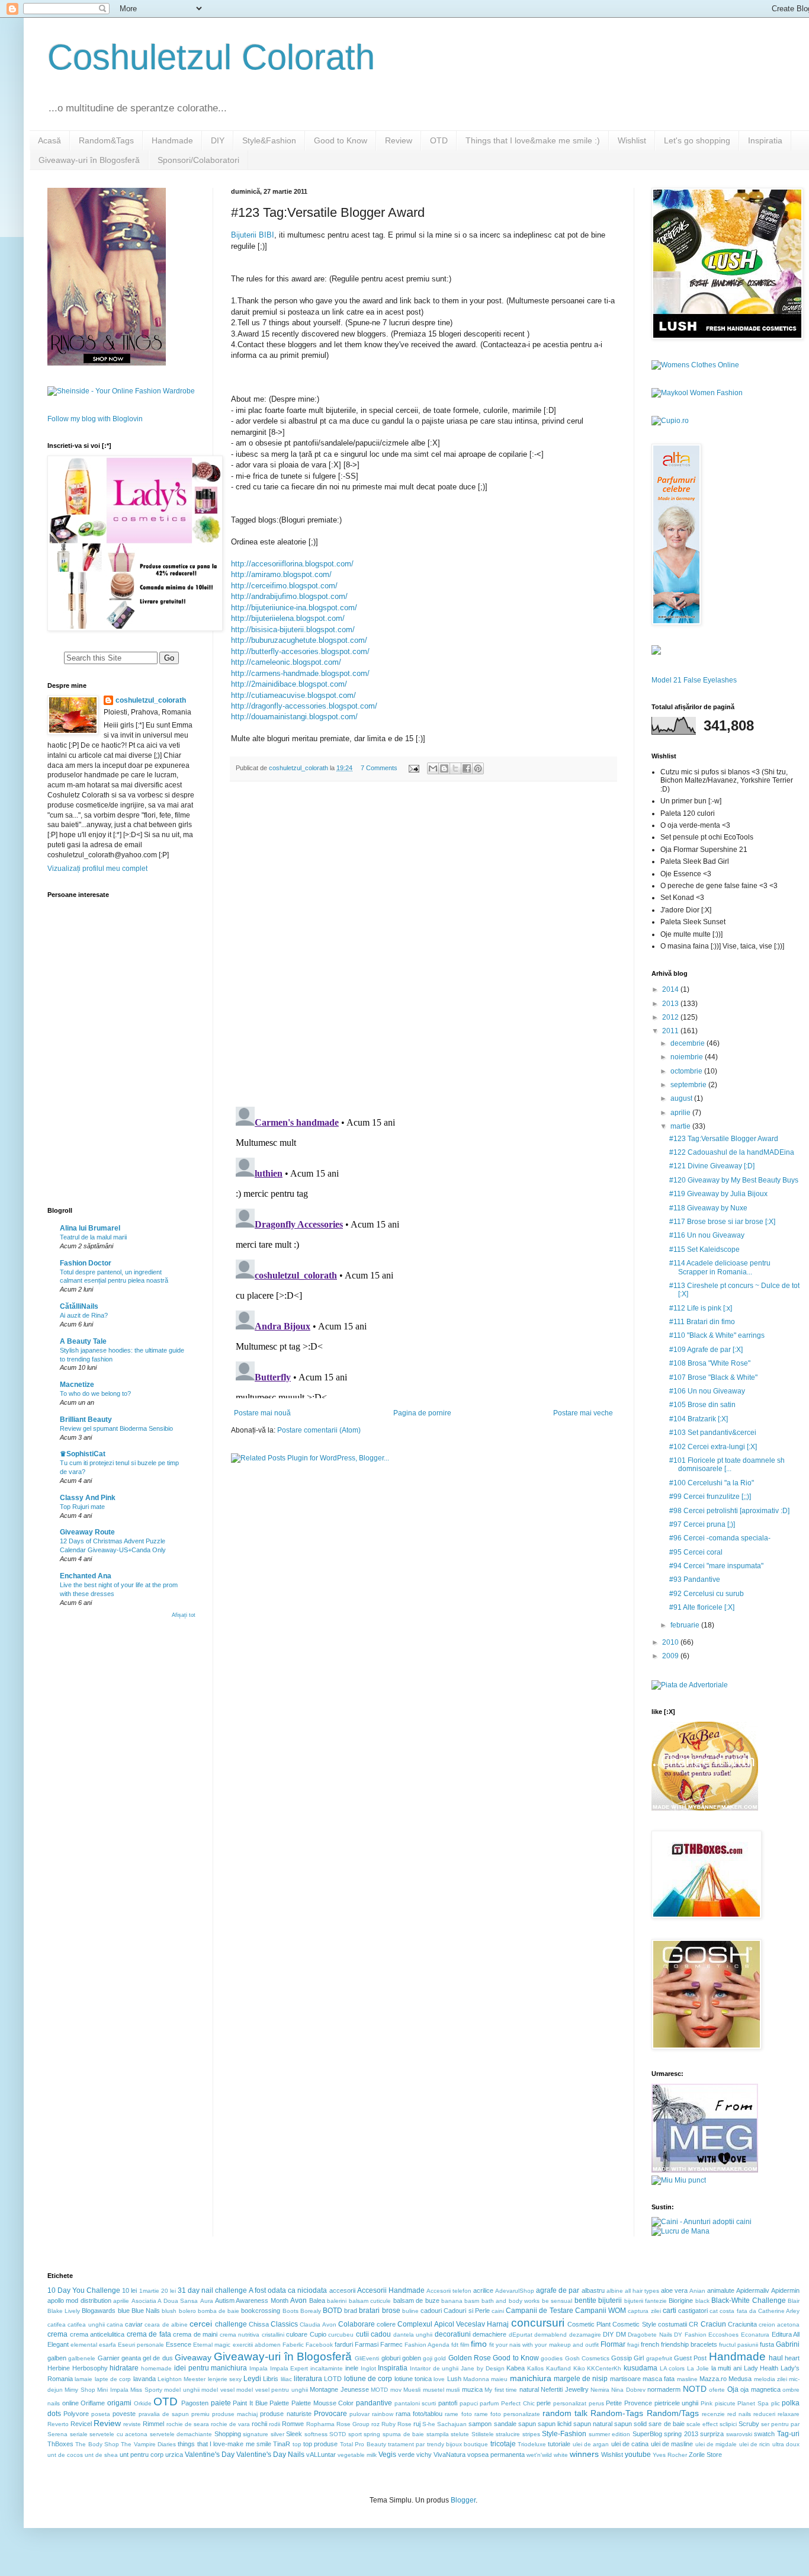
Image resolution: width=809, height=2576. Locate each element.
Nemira (600, 2390)
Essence (179, 2344)
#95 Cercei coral (696, 1552)
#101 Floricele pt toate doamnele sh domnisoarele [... (727, 1465)
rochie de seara (188, 2424)
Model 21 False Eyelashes (694, 680)
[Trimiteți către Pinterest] (478, 768)
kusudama (641, 2368)
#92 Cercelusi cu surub (707, 1594)
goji (428, 2358)
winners (584, 2454)
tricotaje (503, 2444)
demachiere (489, 2334)
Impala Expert (289, 2368)
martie (681, 1126)
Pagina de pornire (422, 1413)
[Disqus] (423, 944)
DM (621, 2334)
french (650, 2344)
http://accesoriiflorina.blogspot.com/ (292, 564)
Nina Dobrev (628, 2390)
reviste (132, 2424)
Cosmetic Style (634, 2324)
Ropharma (320, 2424)
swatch (764, 2434)
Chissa (259, 2324)
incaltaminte (327, 2368)
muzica (472, 2389)
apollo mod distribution (79, 2301)
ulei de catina (630, 2444)
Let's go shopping (697, 140)
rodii (275, 2424)
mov (396, 2390)
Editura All (786, 2334)
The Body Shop (97, 2444)
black (702, 2301)
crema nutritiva (240, 2335)
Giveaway (193, 2357)
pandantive (374, 2403)
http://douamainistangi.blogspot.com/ (294, 717)
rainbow (383, 2414)
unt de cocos (65, 2455)
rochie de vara (230, 2424)
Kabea (516, 2368)
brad (351, 2311)
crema (57, 2334)
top (297, 2444)
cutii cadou (374, 2334)
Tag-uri (788, 2434)
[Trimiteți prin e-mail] (433, 768)
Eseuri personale (141, 2345)
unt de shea (101, 2455)
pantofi (448, 2403)
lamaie (84, 2379)
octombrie (687, 1071)
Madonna (476, 2379)
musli (453, 2390)
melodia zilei (771, 2379)
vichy (424, 2455)
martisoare (625, 2379)
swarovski (739, 2434)
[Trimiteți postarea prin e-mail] (413, 768)
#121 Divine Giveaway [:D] (712, 1166)
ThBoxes (60, 2444)
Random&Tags (106, 140)
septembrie (689, 1085)
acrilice (483, 2290)
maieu (499, 2379)
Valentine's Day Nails (270, 2455)
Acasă (49, 140)
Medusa (740, 2379)
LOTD (333, 2379)
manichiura (531, 2378)
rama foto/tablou (419, 2414)
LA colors (672, 2368)
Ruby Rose (397, 2424)
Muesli (412, 2390)
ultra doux (786, 2444)
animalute (721, 2290)
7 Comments (379, 768)
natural (529, 2389)
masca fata (659, 2379)
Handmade (172, 140)
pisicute (725, 2403)
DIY (218, 140)
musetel (434, 2390)
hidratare (124, 2368)
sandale (505, 2424)
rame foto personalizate (507, 2414)
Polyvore (76, 2414)
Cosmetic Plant (589, 2324)
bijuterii (610, 2301)
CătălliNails (79, 1306)
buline (410, 2311)
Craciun (713, 2324)
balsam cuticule (370, 2301)
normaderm (664, 2389)
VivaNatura (450, 2455)
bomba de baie (219, 2311)
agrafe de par (558, 2290)
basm (472, 2301)
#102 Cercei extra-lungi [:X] (713, 1447)
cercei (201, 2324)
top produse (320, 2444)
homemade (156, 2368)
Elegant (58, 2344)
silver (277, 2434)
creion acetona (779, 2325)
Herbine (59, 2368)
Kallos (535, 2368)
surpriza (712, 2434)
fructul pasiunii (739, 2345)
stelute (460, 2434)
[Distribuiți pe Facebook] (467, 768)
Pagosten (195, 2403)
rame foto (458, 2414)
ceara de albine (166, 2325)
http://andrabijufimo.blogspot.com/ (289, 596)
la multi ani (726, 2368)
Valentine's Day (210, 2455)
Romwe (293, 2424)
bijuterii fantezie (646, 2301)
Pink (707, 2403)
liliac (286, 2379)
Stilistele (483, 2434)
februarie (686, 1625)
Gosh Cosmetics (587, 2358)
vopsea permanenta (496, 2455)
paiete (221, 2403)
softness (316, 2434)
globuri (391, 2358)
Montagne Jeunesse (339, 2389)
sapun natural (593, 2424)
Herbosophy (90, 2368)
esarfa (107, 2345)
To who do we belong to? (95, 1393)
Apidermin (785, 2290)
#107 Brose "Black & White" (713, 1377)
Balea (317, 2301)
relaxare (789, 2414)
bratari (369, 2311)
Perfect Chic (518, 2403)
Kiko (579, 2368)
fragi (633, 2345)
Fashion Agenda (427, 2345)
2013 (671, 1004)
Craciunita (742, 2324)
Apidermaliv (753, 2290)
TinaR (282, 2444)
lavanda (145, 2379)
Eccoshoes (723, 2335)
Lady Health (761, 2368)
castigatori (693, 2311)
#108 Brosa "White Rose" (710, 1363)
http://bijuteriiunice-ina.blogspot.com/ (294, 608)
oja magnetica (760, 2389)
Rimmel (153, 2424)
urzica (174, 2455)
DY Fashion (690, 2335)
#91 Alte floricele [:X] (702, 1607)
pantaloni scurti (415, 2403)
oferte (717, 2390)
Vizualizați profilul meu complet (97, 869)
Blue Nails (146, 2311)
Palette (279, 2403)
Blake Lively (64, 2311)
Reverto (58, 2424)
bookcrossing (261, 2311)
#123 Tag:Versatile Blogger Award (724, 1139)
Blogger (463, 2500)
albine (615, 2291)
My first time (501, 2390)
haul (776, 2358)
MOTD (379, 2390)
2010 (671, 1642)
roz (375, 2424)
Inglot (368, 2368)
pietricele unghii (677, 2403)
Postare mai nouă (262, 1413)
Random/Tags (673, 2413)
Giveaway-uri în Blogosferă (89, 160)
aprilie (681, 1113)
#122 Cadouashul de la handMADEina (732, 1152)
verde (406, 2455)
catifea (57, 2325)
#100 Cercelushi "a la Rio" (712, 1483)
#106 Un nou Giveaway (707, 1391)
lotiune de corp (368, 2379)
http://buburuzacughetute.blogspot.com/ (299, 640)
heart (792, 2358)
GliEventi (367, 2358)
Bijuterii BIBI (253, 235)
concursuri (538, 2323)
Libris (271, 2379)
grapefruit (659, 2358)
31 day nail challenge (212, 2290)
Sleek (294, 2434)
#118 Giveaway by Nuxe (708, 1208)
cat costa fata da (733, 2311)
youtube (638, 2455)
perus (596, 2403)
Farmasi (367, 2344)
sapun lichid (555, 2424)
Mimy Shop (80, 2390)
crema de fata (149, 2334)
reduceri (764, 2414)
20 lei (168, 2291)
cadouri (431, 2311)
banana (452, 2301)
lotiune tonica (413, 2379)
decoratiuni (453, 2334)
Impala (259, 2368)
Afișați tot (184, 1615)
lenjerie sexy (225, 2379)
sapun (527, 2424)
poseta (101, 2414)
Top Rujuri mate (82, 1507)
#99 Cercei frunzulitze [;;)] (710, 1497)
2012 (671, 1017)
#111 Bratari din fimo (702, 1322)
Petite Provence (629, 2403)
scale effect (702, 2424)
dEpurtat (521, 2335)
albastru (593, 2290)
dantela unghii (413, 2335)
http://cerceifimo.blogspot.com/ (284, 586)
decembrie (688, 1043)
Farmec (391, 2344)
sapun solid (630, 2424)
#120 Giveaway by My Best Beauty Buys (734, 1180)
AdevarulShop (515, 2291)
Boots (290, 2311)
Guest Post (690, 2358)
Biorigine (681, 2301)
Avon (298, 2301)
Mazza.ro (713, 2379)
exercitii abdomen (257, 2345)
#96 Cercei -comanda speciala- (720, 1538)
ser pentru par (780, 2424)
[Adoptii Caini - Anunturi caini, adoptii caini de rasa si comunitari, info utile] (702, 2222)
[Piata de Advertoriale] (690, 1685)
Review (399, 140)
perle (544, 2403)
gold (440, 2358)
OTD (439, 140)
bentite (585, 2301)
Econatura (755, 2335)
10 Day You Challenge (84, 2290)
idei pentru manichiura (211, 2368)
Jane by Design (482, 2368)
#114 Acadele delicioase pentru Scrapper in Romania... (720, 1267)
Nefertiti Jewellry (564, 2389)
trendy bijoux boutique (458, 2444)
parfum (489, 2403)
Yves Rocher (670, 2455)
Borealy (311, 2311)
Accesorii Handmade (391, 2290)
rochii (259, 2424)
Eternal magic (212, 2345)
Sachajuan (452, 2424)
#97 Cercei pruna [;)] (702, 1524)
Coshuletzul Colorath (211, 57)
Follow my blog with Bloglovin (95, 419)
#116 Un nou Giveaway (707, 1235)
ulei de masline (672, 2444)
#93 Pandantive (695, 1579)
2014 (671, 989)
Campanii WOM (601, 2311)
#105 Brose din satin (702, 1405)
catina (115, 2325)
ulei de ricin (755, 2444)
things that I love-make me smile (224, 2444)
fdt (455, 2345)
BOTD (333, 2311)
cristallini (273, 2335)
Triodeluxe (532, 2444)
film (465, 2345)
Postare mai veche (583, 1413)
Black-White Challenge (748, 2301)
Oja (733, 2389)
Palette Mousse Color (322, 2403)
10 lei (129, 2290)
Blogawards (99, 2311)
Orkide (143, 2403)
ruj (417, 2424)
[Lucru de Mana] (680, 2231)
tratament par (406, 2444)
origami (119, 2403)
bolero (187, 2311)
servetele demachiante (181, 2434)
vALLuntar (321, 2455)
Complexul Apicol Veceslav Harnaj (453, 2324)
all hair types (642, 2291)
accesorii (342, 2290)
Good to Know (341, 140)
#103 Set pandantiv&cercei (713, 1433)
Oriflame (93, 2403)
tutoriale (559, 2444)
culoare (297, 2334)
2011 (671, 1031)
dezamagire (585, 2335)
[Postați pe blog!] (444, 768)
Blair (794, 2301)
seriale (79, 2434)
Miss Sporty (146, 2390)
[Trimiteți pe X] (455, 768)
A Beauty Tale (83, 1341)
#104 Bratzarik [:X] (699, 1419)
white (561, 2455)
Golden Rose (470, 2358)
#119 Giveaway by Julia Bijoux (718, 1194)
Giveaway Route (87, 1532)
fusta (767, 2344)
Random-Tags (617, 2413)
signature (256, 2434)
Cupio (318, 2334)
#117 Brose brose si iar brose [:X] (722, 1222)
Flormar (613, 2344)
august (682, 1098)
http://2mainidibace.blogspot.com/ (289, 684)
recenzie (713, 2414)
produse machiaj (235, 2414)
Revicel (81, 2424)
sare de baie (666, 2424)
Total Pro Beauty (363, 2444)
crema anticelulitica (97, 2334)
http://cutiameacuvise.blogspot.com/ (293, 695)
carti (670, 2311)
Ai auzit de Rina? (84, 1315)
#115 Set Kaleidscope (704, 1249)
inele (352, 2368)
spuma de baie (403, 2434)
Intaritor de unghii (434, 2368)
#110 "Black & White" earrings (717, 1335)
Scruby (749, 2424)
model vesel (218, 2390)
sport (355, 2434)
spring (372, 2434)
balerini (337, 2301)
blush (169, 2311)
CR (694, 2324)
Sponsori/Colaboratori (198, 160)
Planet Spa (753, 2403)
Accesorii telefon (449, 2291)
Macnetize (77, 1385)
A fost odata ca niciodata (288, 2290)
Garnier (109, 2358)
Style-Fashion (564, 2434)
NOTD (695, 2389)
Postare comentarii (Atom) (319, 1430)
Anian (697, 2291)
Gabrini (788, 2344)
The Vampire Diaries (148, 2444)
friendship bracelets (689, 2344)
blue (124, 2311)
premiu (200, 2414)
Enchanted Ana (86, 1576)
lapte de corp (113, 2379)
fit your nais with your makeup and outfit (544, 2345)
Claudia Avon (318, 2325)
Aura (207, 2301)
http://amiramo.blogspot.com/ (281, 574)
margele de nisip (581, 2379)
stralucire (508, 2434)
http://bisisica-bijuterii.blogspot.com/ (293, 629)
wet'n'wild (539, 2455)
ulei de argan (591, 2444)
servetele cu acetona (118, 2434)
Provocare (330, 2414)
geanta (131, 2358)
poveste (124, 2414)
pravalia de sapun (164, 2414)
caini (498, 2311)
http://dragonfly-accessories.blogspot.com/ (304, 706)
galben (57, 2358)
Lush (454, 2379)
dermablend (550, 2335)
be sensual (557, 2301)
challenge (231, 2324)
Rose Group (353, 2424)
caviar (134, 2324)
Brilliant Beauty (86, 1420)
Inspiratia (765, 140)
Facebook (319, 2345)
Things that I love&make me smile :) (533, 140)
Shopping (228, 2434)
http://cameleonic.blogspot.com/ (286, 662)
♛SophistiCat (83, 1454)
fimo (479, 2344)
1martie (149, 2291)
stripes (531, 2434)
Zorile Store (705, 2455)
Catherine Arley (779, 2311)
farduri (344, 2344)
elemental (84, 2345)
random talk (565, 2413)
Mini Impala (113, 2390)
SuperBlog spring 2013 (665, 2434)
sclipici (728, 2424)
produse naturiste (285, 2414)
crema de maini (195, 2334)
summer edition (610, 2434)
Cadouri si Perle (466, 2311)
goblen (412, 2358)
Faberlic (293, 2345)
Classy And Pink (88, 1498)
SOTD (338, 2434)
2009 (671, 1656)
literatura (308, 2379)
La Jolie (698, 2368)
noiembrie (688, 1057)
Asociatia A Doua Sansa (165, 2301)
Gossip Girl (627, 2358)
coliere (386, 2324)
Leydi (252, 2379)
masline (687, 2379)
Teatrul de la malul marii (93, 1237)
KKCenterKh (604, 2368)
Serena (57, 2434)
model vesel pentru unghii (272, 2390)
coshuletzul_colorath (151, 700)
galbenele (82, 2358)
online (70, 2403)
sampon (480, 2424)
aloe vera (674, 2290)
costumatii (672, 2324)
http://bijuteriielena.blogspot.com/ (288, 618)
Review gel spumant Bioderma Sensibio (116, 1428)
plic (776, 2403)
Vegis (387, 2455)
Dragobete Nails (650, 2335)
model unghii (182, 2390)
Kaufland (558, 2368)
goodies (552, 2358)
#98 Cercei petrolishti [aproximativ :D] (729, 1511)
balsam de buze (416, 2301)
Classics (284, 2324)
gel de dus (158, 2358)
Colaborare (357, 2324)
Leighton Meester (182, 2379)
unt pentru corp (142, 2455)
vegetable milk (357, 2455)
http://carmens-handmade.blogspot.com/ (300, 673)
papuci (469, 2403)
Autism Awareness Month (252, 2301)
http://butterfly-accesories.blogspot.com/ (300, 651)
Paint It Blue (250, 2403)
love (439, 2379)
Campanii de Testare (539, 2311)
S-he (429, 2424)
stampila (438, 2434)
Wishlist (632, 140)
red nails (739, 2414)
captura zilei (644, 2311)
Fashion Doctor (86, 1263)
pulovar (359, 2414)
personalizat (570, 2403)
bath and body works (511, 2301)
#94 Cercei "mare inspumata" (716, 1566)
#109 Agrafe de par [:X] (706, 1350)
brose (391, 2311)
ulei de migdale (716, 2444)
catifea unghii (86, 2325)
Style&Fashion (269, 140)
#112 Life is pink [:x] (701, 1308)
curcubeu (341, 2335)
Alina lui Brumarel (90, 1228)
